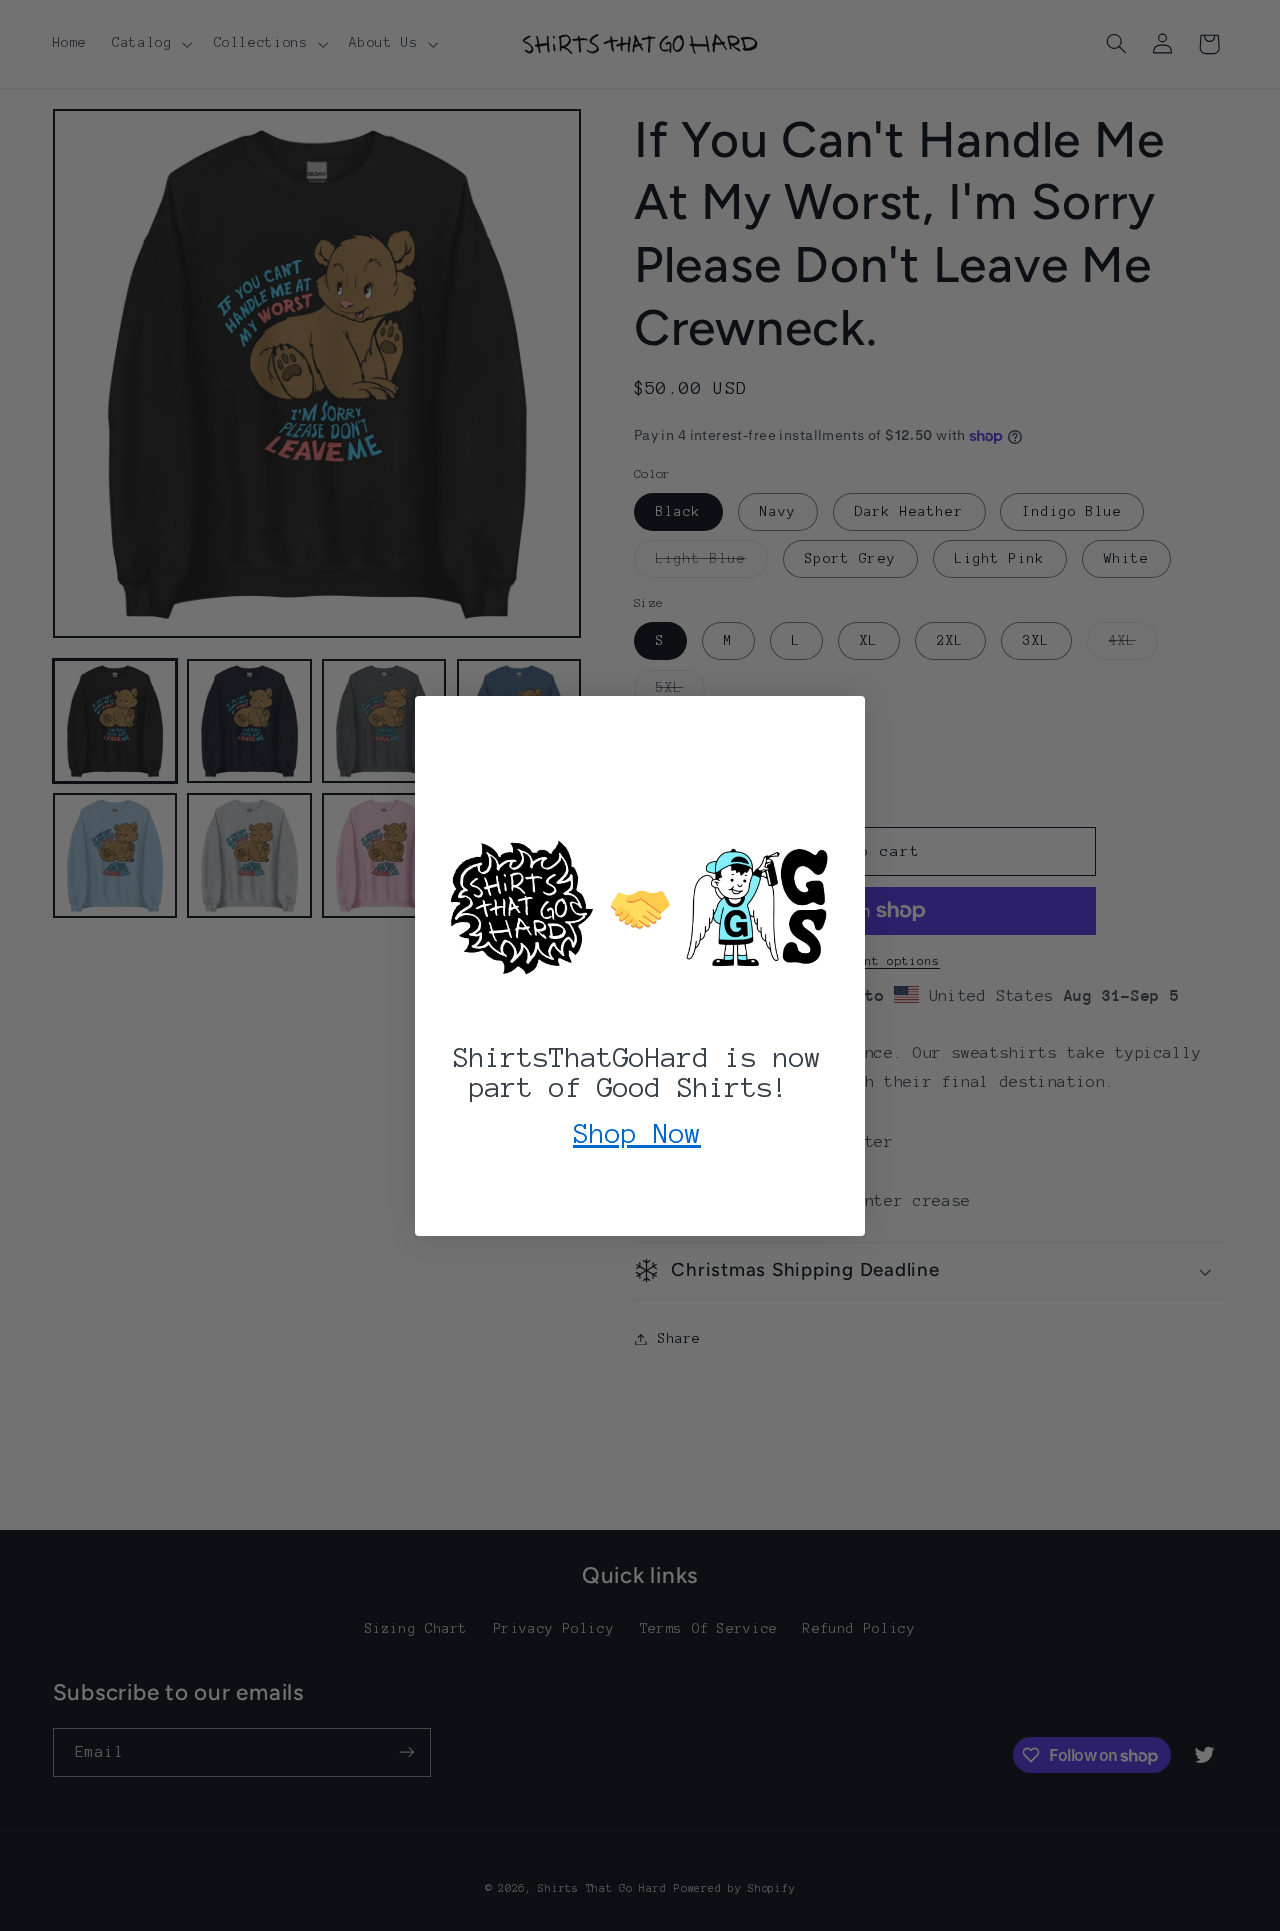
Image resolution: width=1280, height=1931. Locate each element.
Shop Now (637, 1133)
